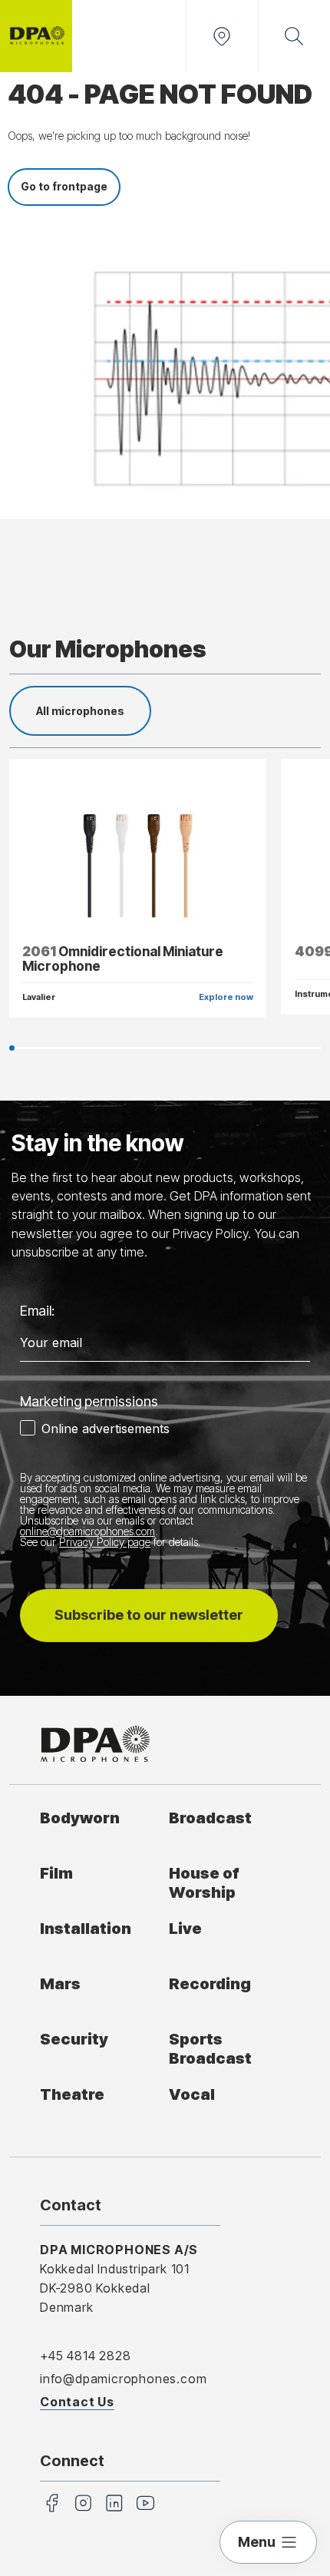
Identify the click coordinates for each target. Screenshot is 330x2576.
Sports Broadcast (210, 2048)
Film (56, 1873)
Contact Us (77, 2402)
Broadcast (210, 1818)
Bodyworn (80, 1818)
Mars (60, 1983)
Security (74, 2039)
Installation (86, 1928)
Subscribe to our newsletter (149, 1615)
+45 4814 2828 (85, 2356)
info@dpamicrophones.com (123, 2379)
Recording (210, 1983)
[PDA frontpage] (36, 36)
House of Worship (204, 1882)
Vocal (192, 2094)
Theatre (72, 2094)
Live (185, 1928)
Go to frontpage (64, 186)
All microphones (80, 711)
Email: (37, 1311)
